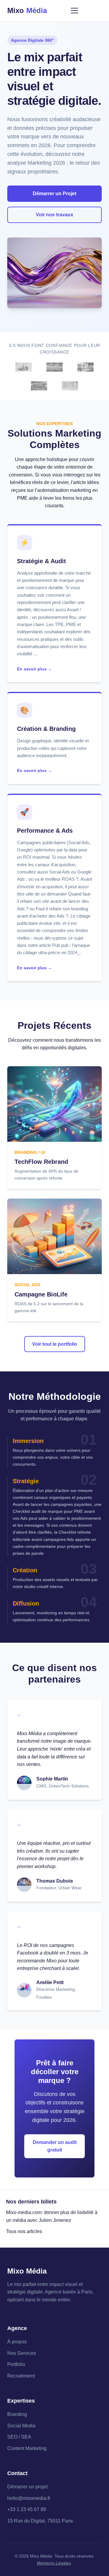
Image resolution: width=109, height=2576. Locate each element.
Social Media (21, 2426)
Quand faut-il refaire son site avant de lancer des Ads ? (54, 901)
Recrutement (21, 2376)
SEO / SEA (19, 2437)
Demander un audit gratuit (55, 2146)
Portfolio (16, 2364)
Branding (17, 2414)
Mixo (27, 10)
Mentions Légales (54, 2563)
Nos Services (22, 2353)
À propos (17, 2342)
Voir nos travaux (54, 215)
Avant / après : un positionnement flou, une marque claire (51, 617)
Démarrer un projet (27, 2487)
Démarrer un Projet (54, 194)
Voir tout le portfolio (55, 1344)
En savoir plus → (35, 669)
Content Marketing (27, 2448)
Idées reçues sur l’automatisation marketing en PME (55, 490)
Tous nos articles (24, 2231)
